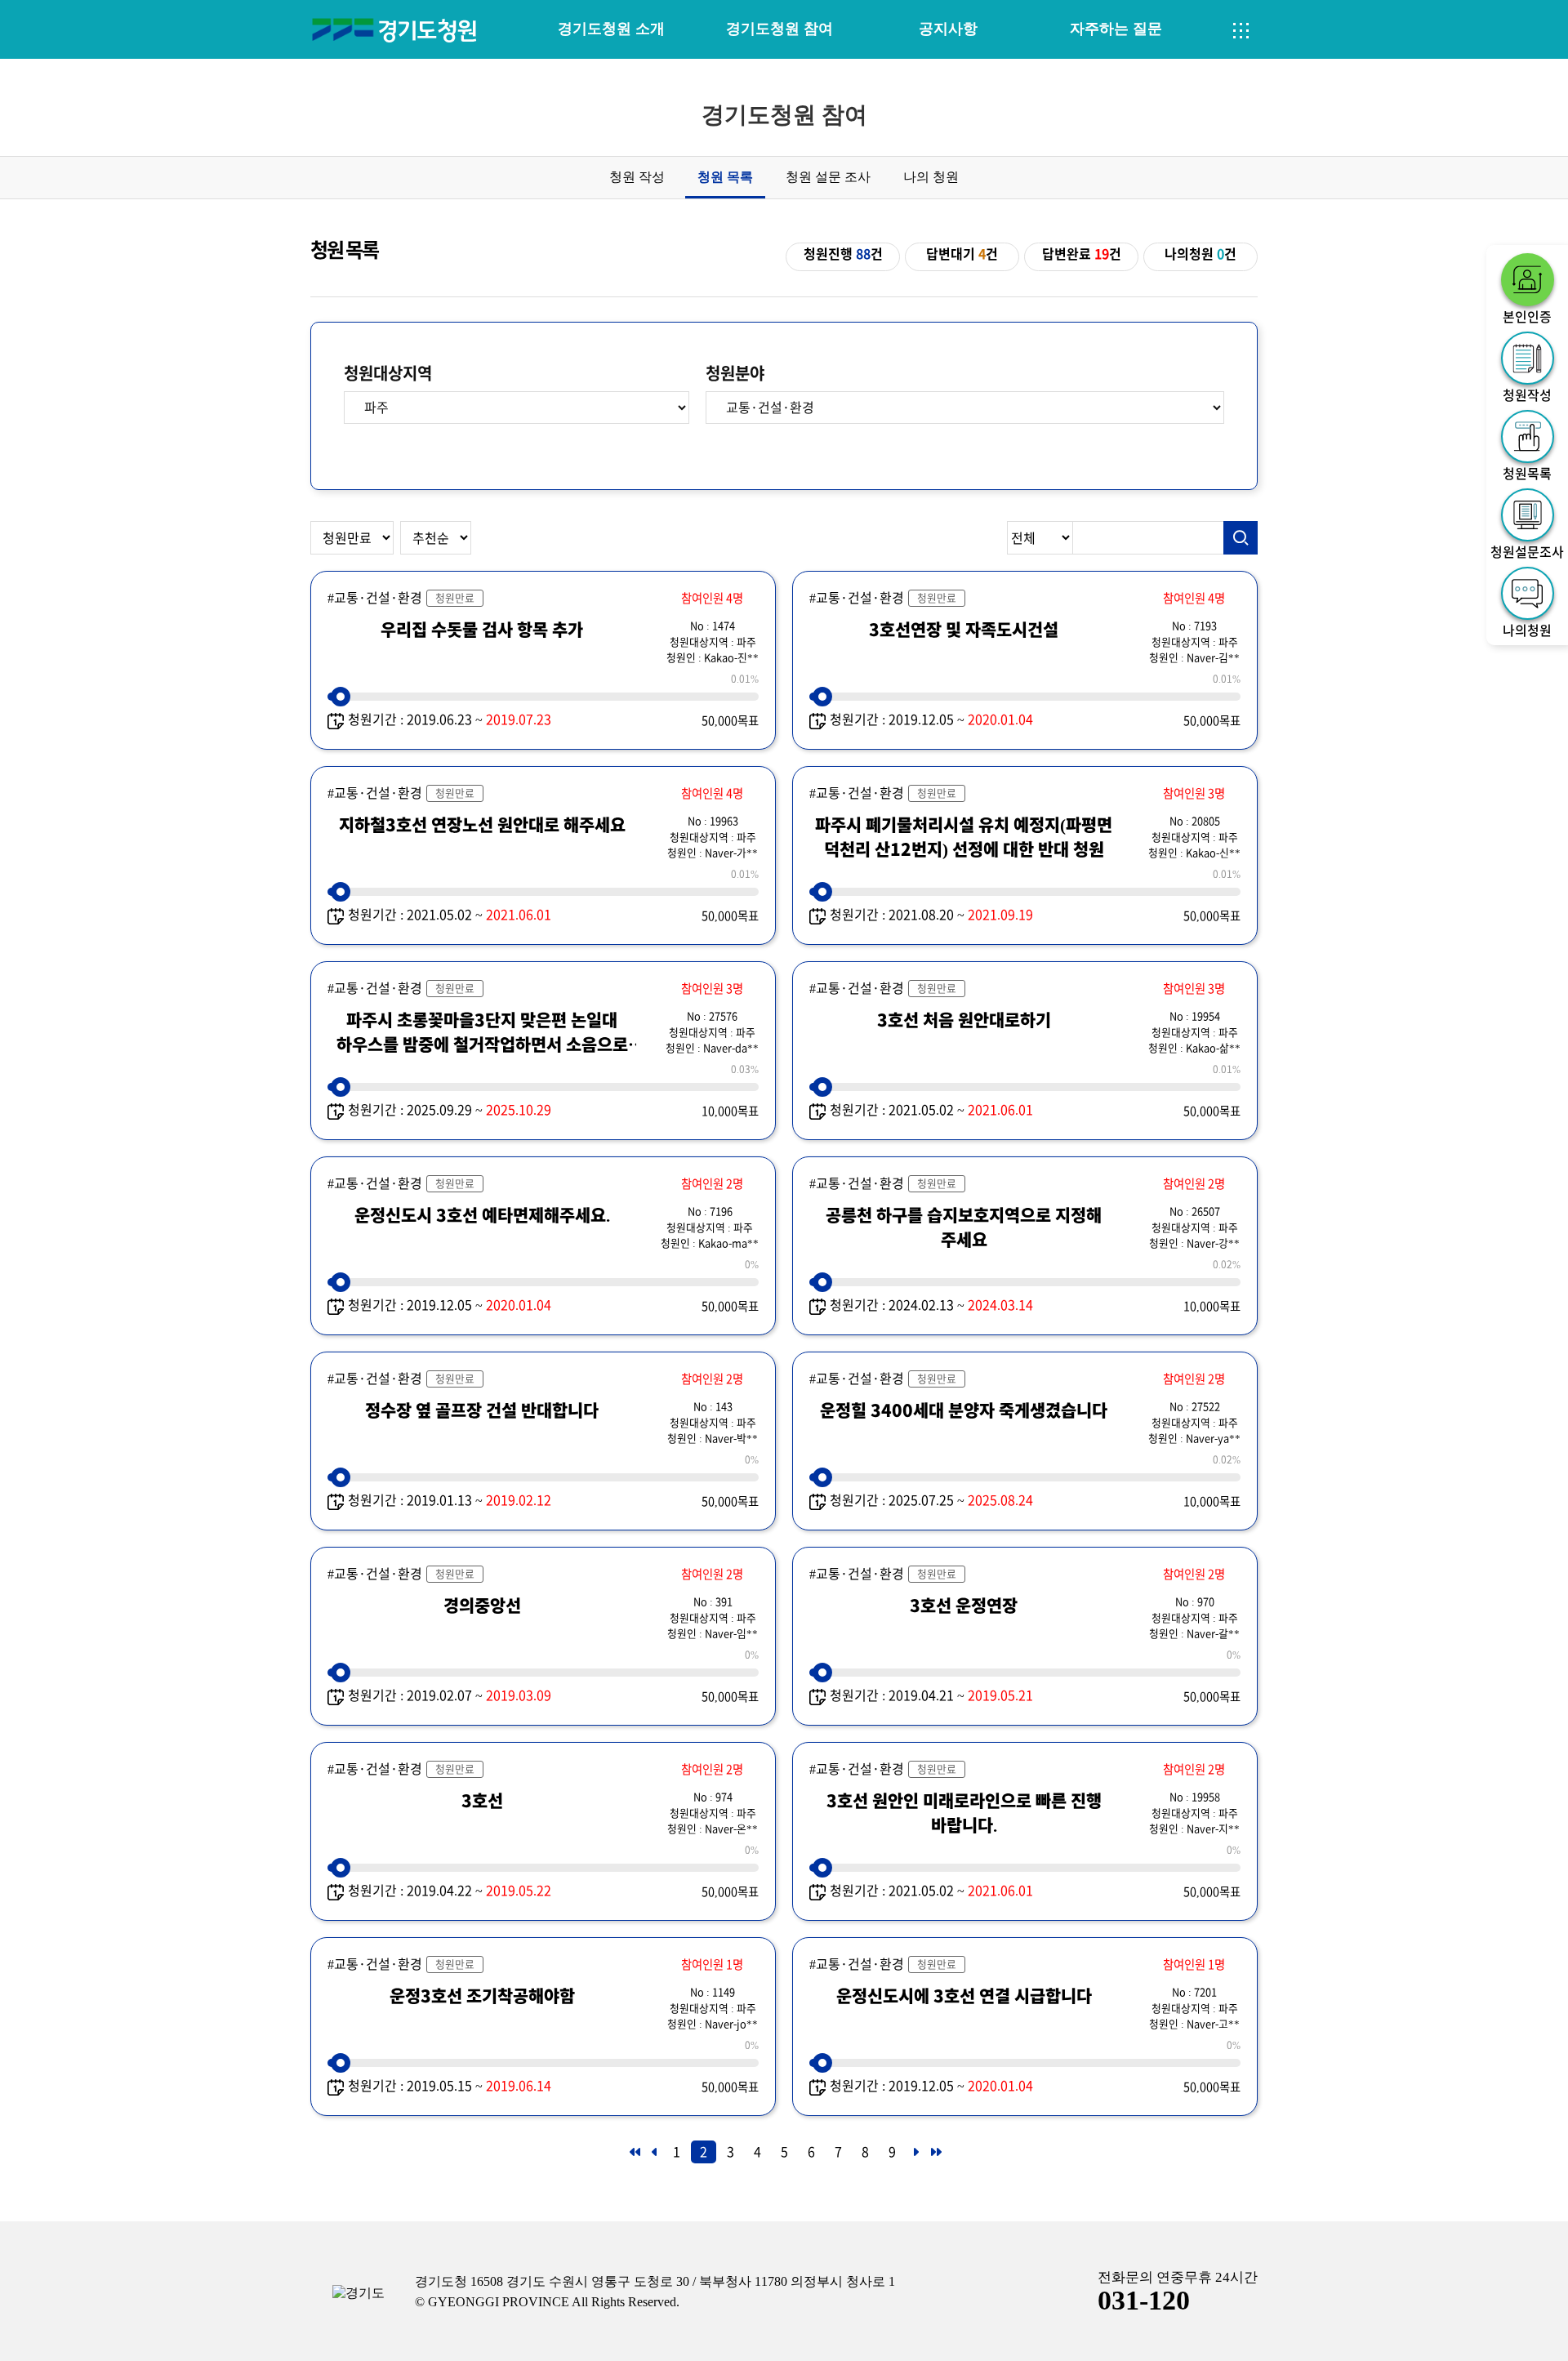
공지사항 (948, 29)
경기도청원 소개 (611, 29)
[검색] (1241, 538)
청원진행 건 (843, 254)
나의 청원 (931, 177)
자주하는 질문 (1116, 29)
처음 (634, 2157)
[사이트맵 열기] (1241, 31)
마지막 (935, 2157)
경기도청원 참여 (780, 29)
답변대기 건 (962, 254)
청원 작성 (637, 177)
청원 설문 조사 (828, 177)
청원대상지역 (388, 373)
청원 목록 (725, 177)
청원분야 (735, 373)
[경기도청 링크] (359, 2294)
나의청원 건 (1200, 254)
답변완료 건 (1082, 254)
